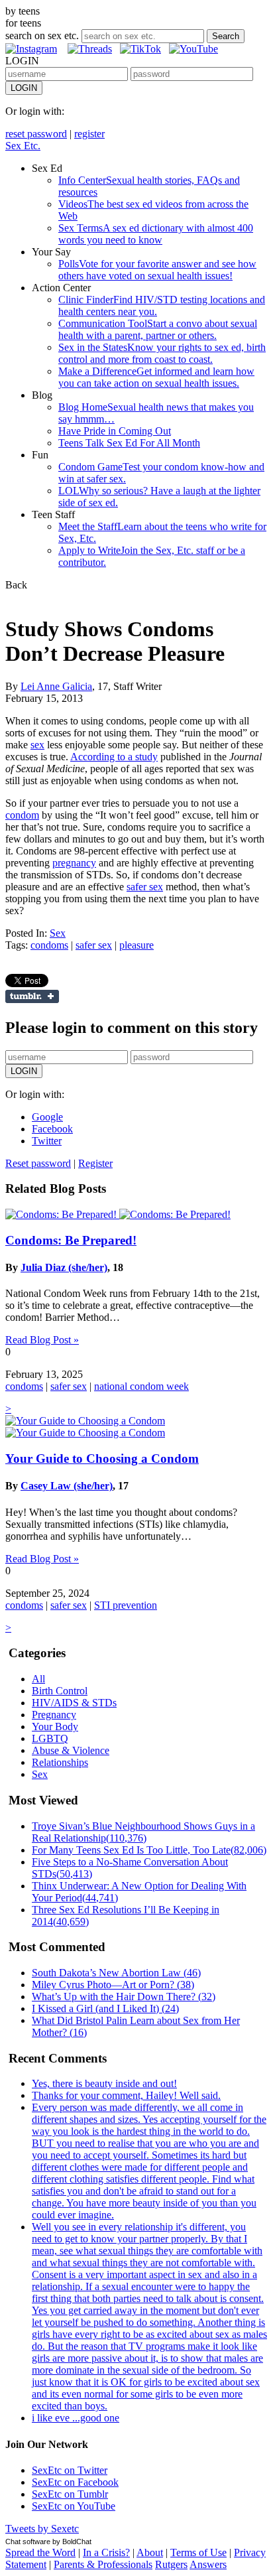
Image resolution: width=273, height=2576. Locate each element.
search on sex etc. (42, 35)
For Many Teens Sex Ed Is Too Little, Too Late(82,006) (149, 1850)
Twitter (47, 1141)
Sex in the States (162, 353)
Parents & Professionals (103, 2564)
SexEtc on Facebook (75, 2482)
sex (37, 745)
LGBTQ (50, 1738)
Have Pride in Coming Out (115, 431)
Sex (58, 933)
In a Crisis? (106, 2552)
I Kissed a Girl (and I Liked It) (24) (105, 2008)
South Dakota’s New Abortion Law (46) (116, 1973)
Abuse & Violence (71, 1750)
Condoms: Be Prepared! (71, 1240)
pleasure (136, 945)
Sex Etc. (23, 146)
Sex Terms (156, 234)
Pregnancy (54, 1715)
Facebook (52, 1129)
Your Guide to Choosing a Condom (102, 1458)
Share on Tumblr (32, 996)
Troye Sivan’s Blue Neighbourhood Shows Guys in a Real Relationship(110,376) (143, 1832)
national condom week (141, 1386)
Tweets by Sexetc (42, 2529)
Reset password (38, 1163)
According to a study (114, 757)
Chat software (28, 2542)
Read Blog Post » (42, 1340)
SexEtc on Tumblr (70, 2494)
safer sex (145, 887)
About (150, 2552)
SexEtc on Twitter (70, 2470)
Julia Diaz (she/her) (64, 1267)
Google (47, 1117)
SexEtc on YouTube (74, 2506)
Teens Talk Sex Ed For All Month (129, 443)
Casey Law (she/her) (67, 1486)
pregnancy (74, 863)
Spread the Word (40, 2552)
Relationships (60, 1762)
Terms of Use (198, 2552)
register (89, 134)
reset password (36, 134)
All (38, 1679)
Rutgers (171, 2564)
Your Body (55, 1727)
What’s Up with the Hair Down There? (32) (124, 1997)
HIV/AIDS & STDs (74, 1703)
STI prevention (126, 1605)
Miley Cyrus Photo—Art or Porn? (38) (113, 1985)
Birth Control (60, 1691)
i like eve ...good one (76, 2418)
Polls (157, 270)
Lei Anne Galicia (56, 686)
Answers (208, 2564)
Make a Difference (156, 377)
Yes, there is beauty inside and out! (104, 2083)
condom (22, 815)
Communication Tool (158, 329)
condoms (49, 945)
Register (95, 1163)
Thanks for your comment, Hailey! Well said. (126, 2095)
